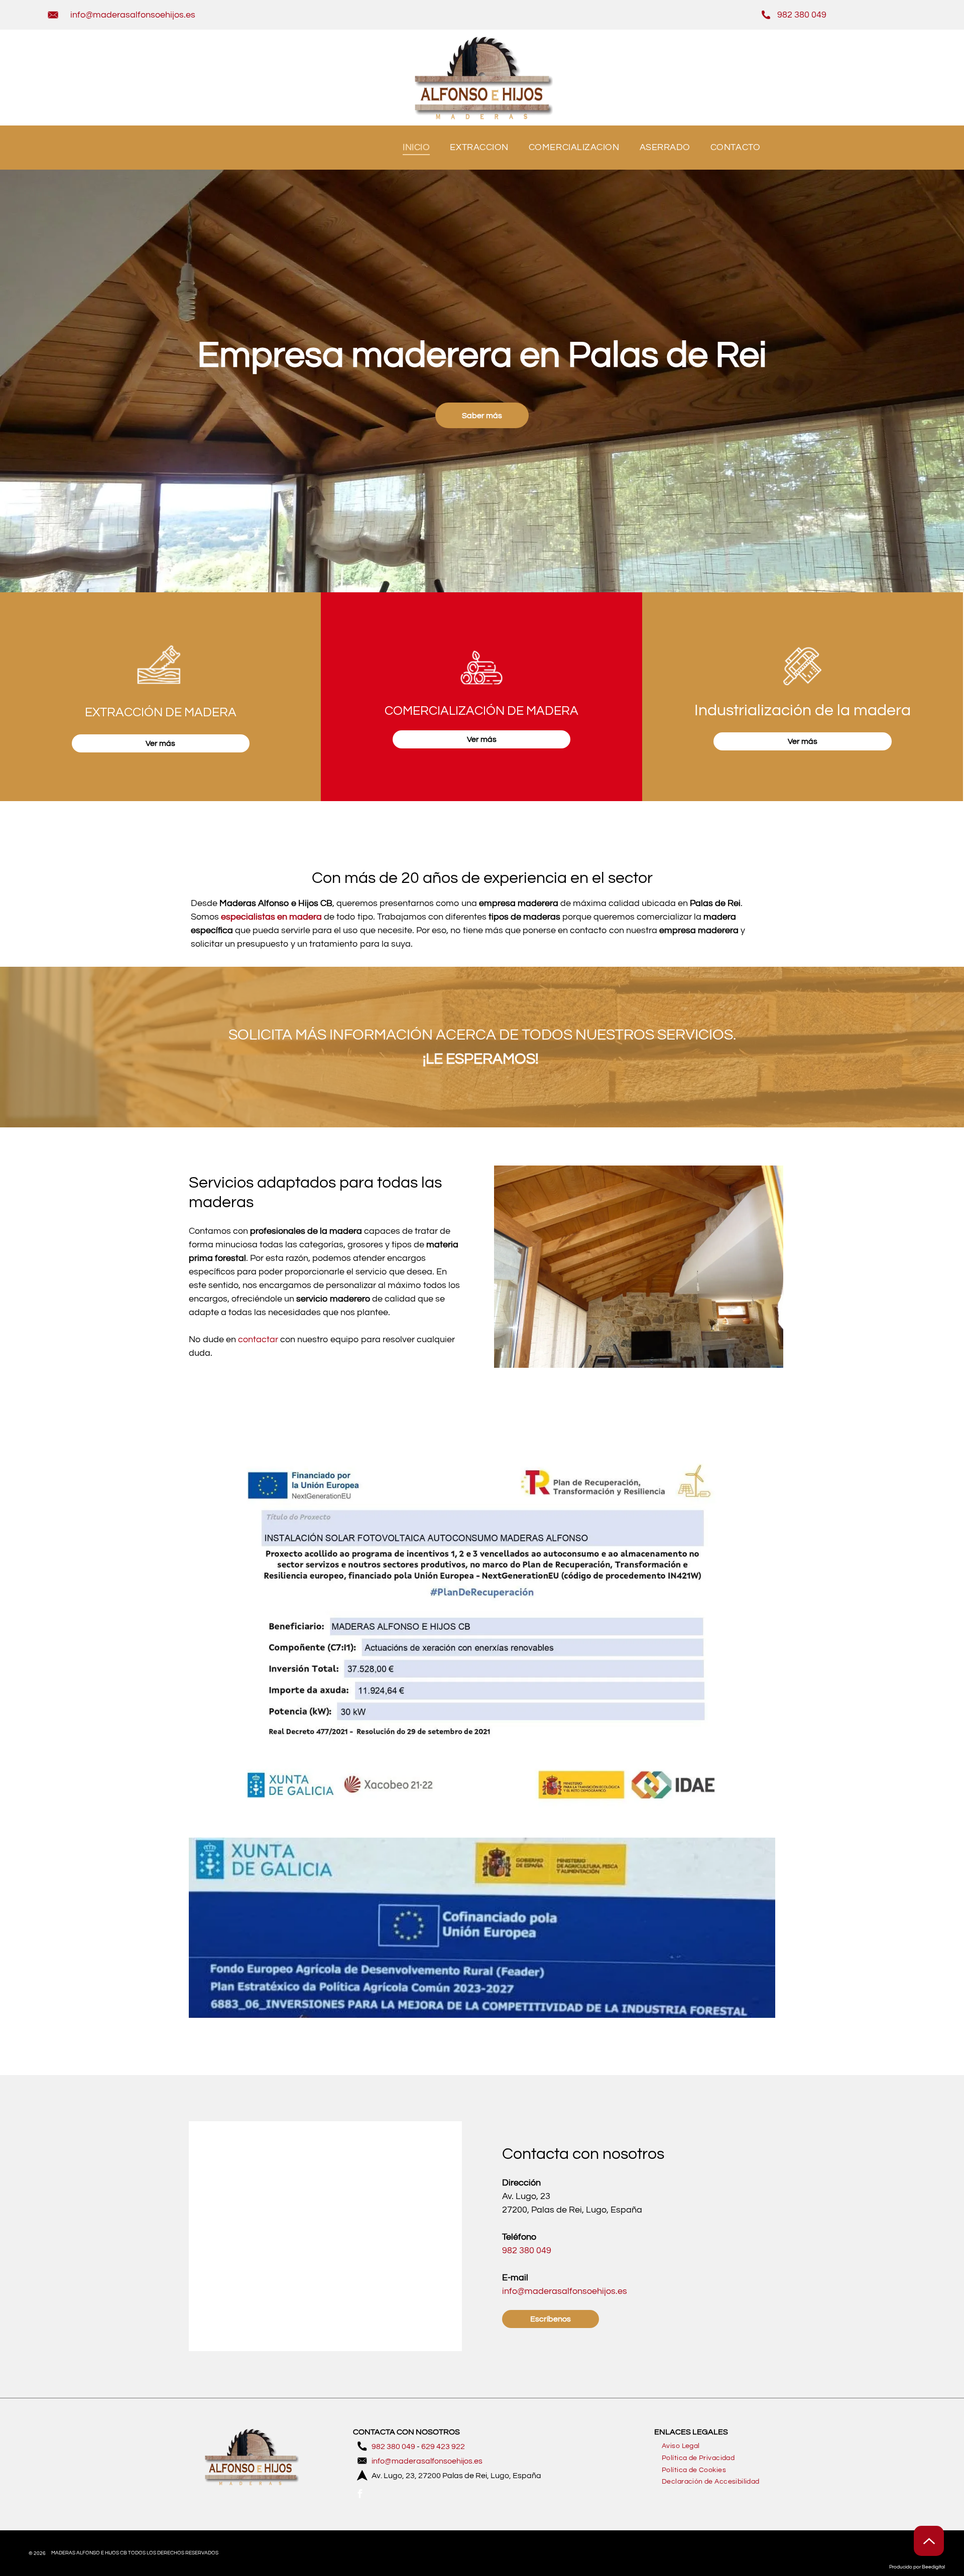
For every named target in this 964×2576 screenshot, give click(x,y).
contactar (258, 1339)
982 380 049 (802, 15)
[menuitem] (416, 148)
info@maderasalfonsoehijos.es (133, 15)
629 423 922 (443, 2446)
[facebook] (360, 2495)
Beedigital (933, 2567)
